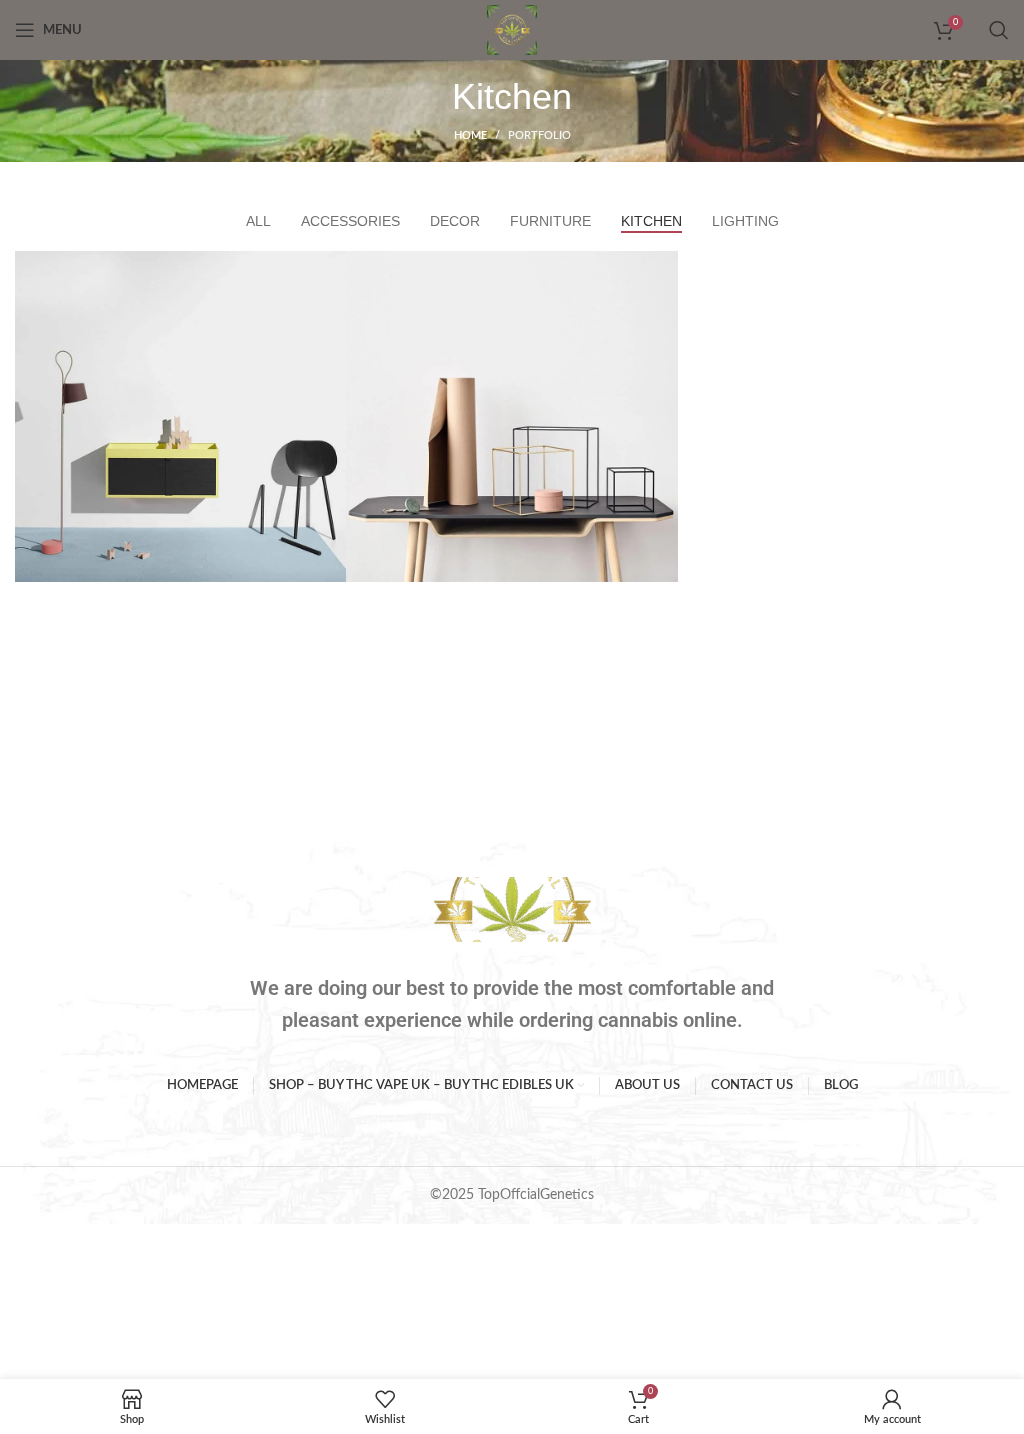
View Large (328, 268)
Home (470, 135)
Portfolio (539, 135)
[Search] (999, 30)
